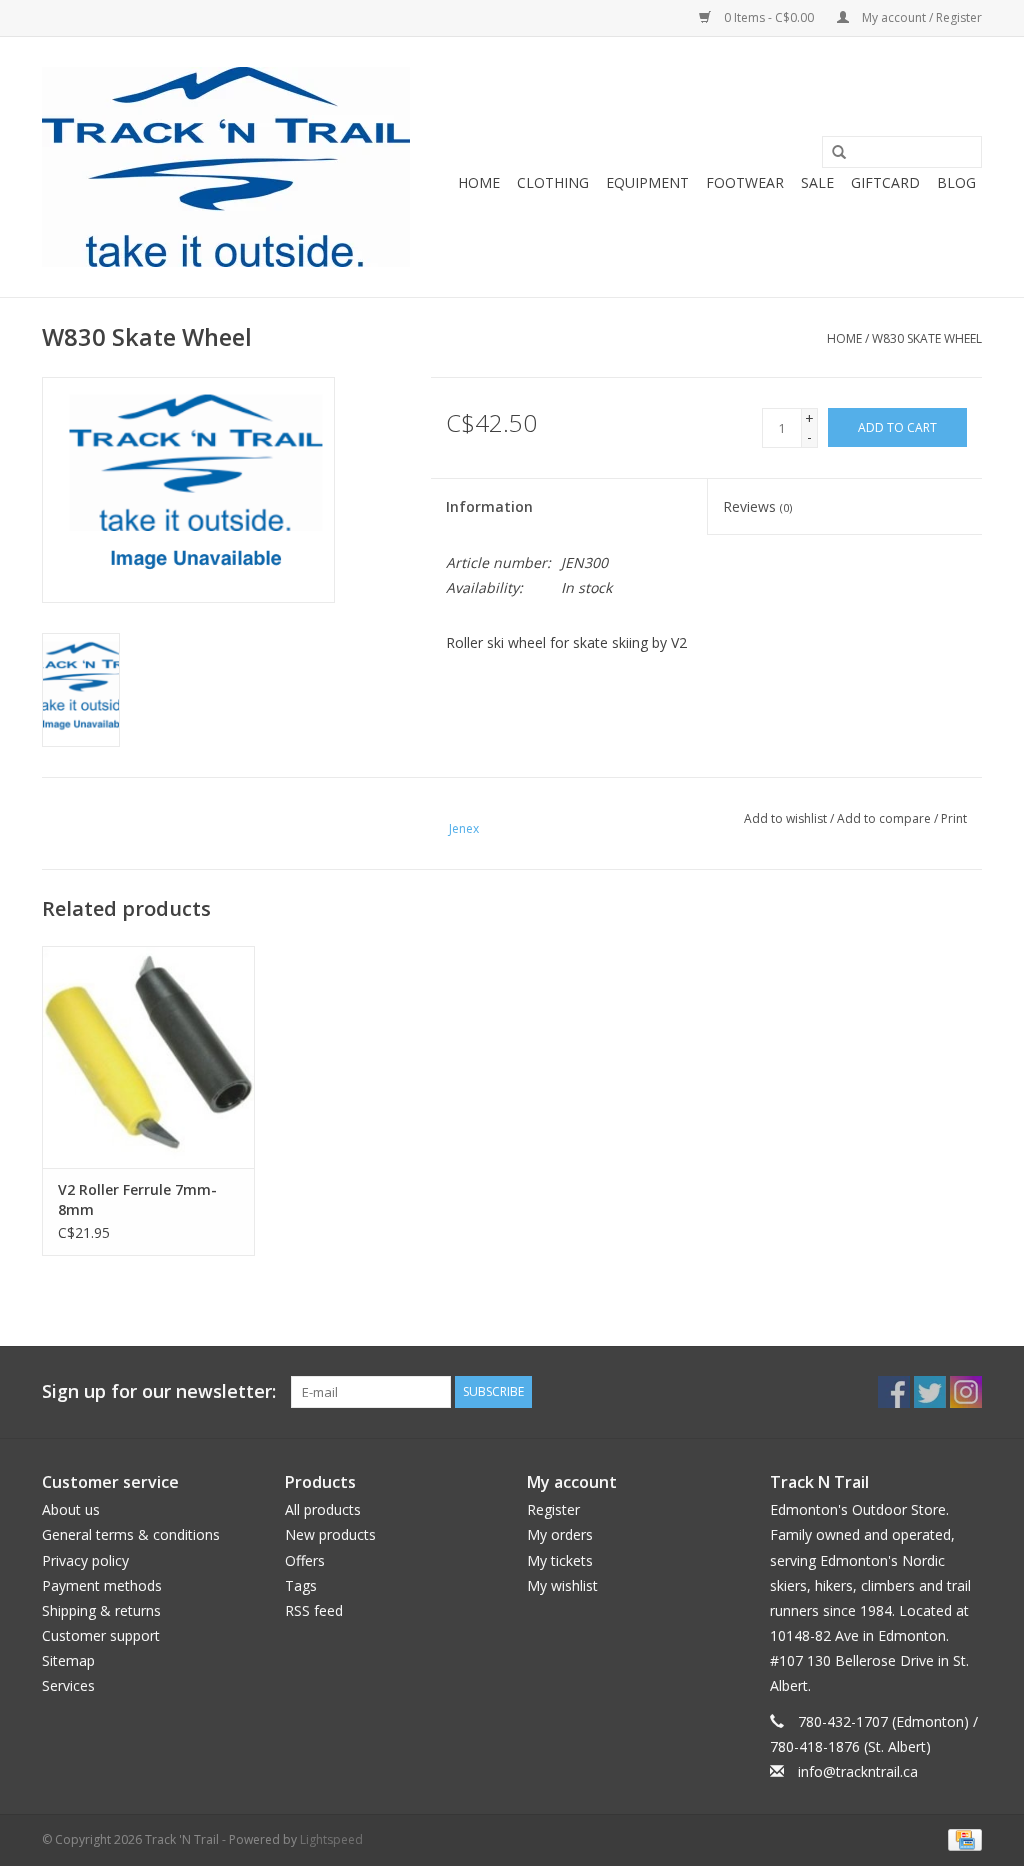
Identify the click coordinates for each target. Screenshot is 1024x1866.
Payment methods (102, 1585)
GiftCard (885, 182)
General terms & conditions (131, 1534)
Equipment (647, 182)
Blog (956, 182)
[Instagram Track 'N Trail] (966, 1392)
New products (330, 1534)
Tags (301, 1585)
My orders (560, 1534)
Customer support (101, 1635)
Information (489, 506)
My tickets (560, 1560)
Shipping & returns (101, 1610)
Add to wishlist (785, 818)
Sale (817, 182)
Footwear (745, 182)
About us (71, 1509)
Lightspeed (331, 1839)
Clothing (553, 182)
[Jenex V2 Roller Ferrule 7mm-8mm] (148, 1057)
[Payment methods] (961, 1838)
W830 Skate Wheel (927, 338)
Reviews (757, 506)
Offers (305, 1560)
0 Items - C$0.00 (769, 17)
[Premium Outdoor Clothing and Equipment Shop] (226, 167)
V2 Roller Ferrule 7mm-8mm (137, 1199)
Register (553, 1509)
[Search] (832, 153)
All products (323, 1509)
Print (954, 818)
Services (68, 1685)
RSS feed (314, 1610)
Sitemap (68, 1660)
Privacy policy (85, 1560)
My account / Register (920, 17)
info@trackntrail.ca (858, 1771)
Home (479, 182)
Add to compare (885, 818)
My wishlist (562, 1585)
